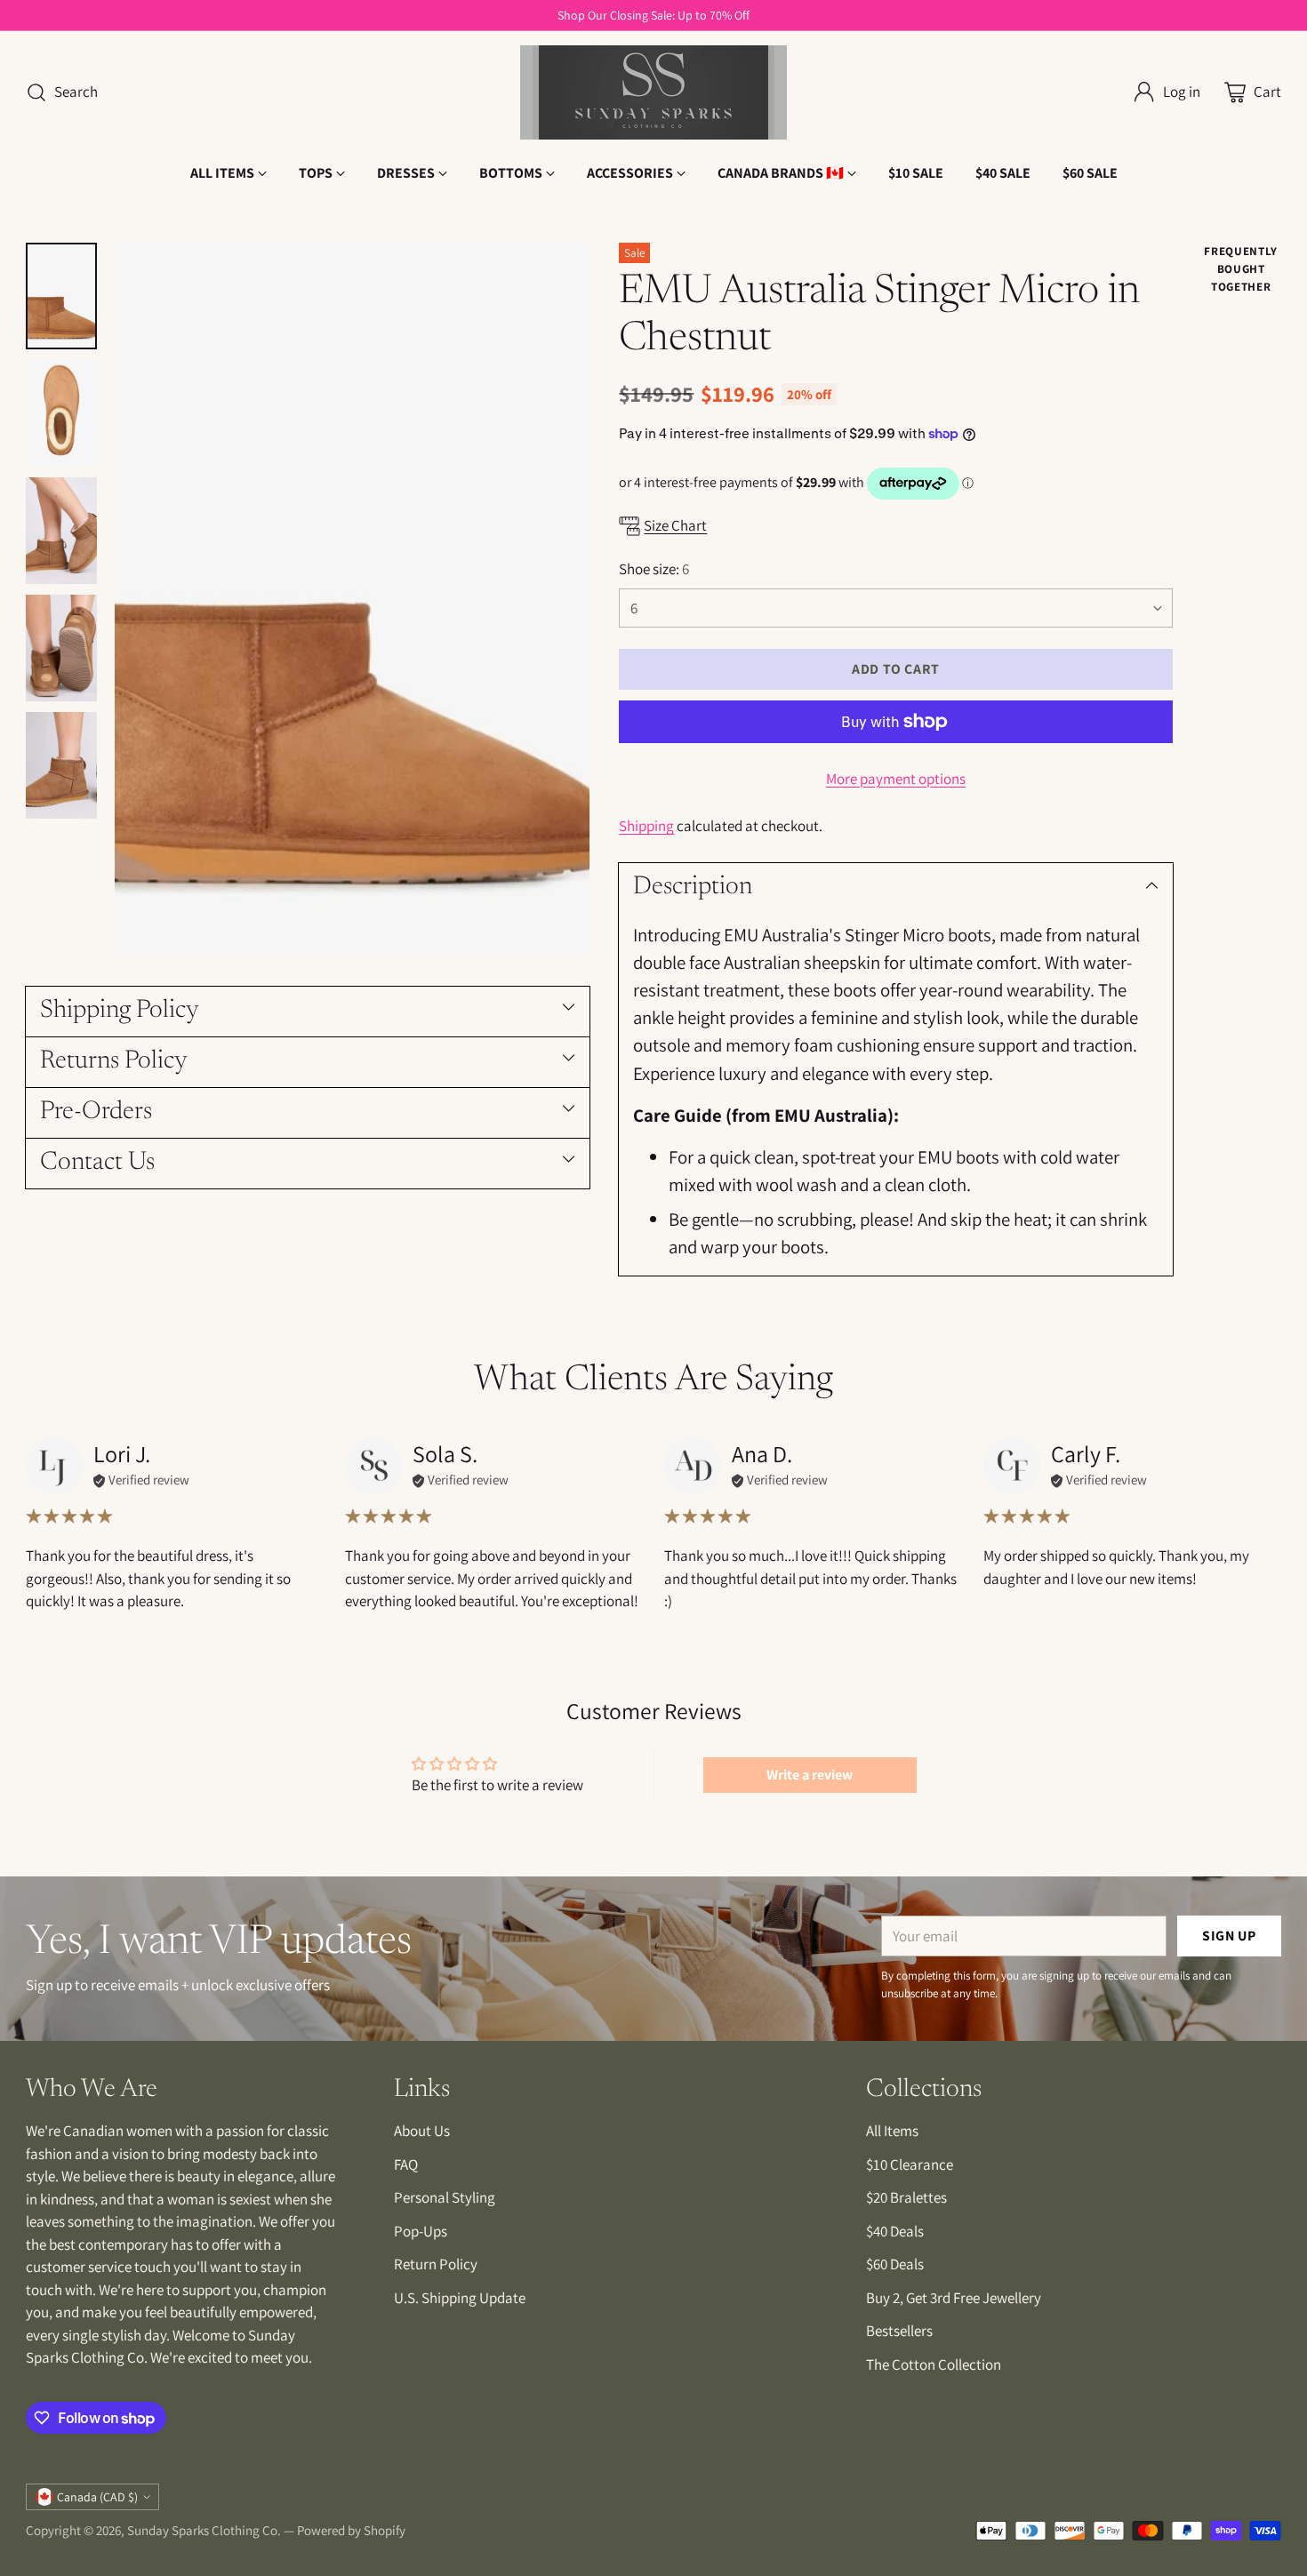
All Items (892, 2131)
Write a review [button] (810, 1775)
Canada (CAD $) (97, 2497)
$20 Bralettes (906, 2197)
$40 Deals (895, 2231)
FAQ (406, 2164)
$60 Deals (895, 2264)
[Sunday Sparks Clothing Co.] (653, 92)
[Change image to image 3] (61, 531)
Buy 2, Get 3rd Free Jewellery (954, 2298)
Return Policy (436, 2264)
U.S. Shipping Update (460, 2298)
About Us (422, 2131)
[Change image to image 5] (61, 765)
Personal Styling (445, 2197)
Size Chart (675, 525)
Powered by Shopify (351, 2530)
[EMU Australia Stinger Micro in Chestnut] (352, 599)
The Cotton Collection (934, 2364)
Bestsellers (899, 2331)
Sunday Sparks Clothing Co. (204, 2530)
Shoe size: (654, 569)
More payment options (896, 779)
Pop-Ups (421, 2231)
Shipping (646, 826)
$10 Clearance (910, 2164)
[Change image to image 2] (61, 413)
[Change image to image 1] (61, 296)
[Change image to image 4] (61, 648)
